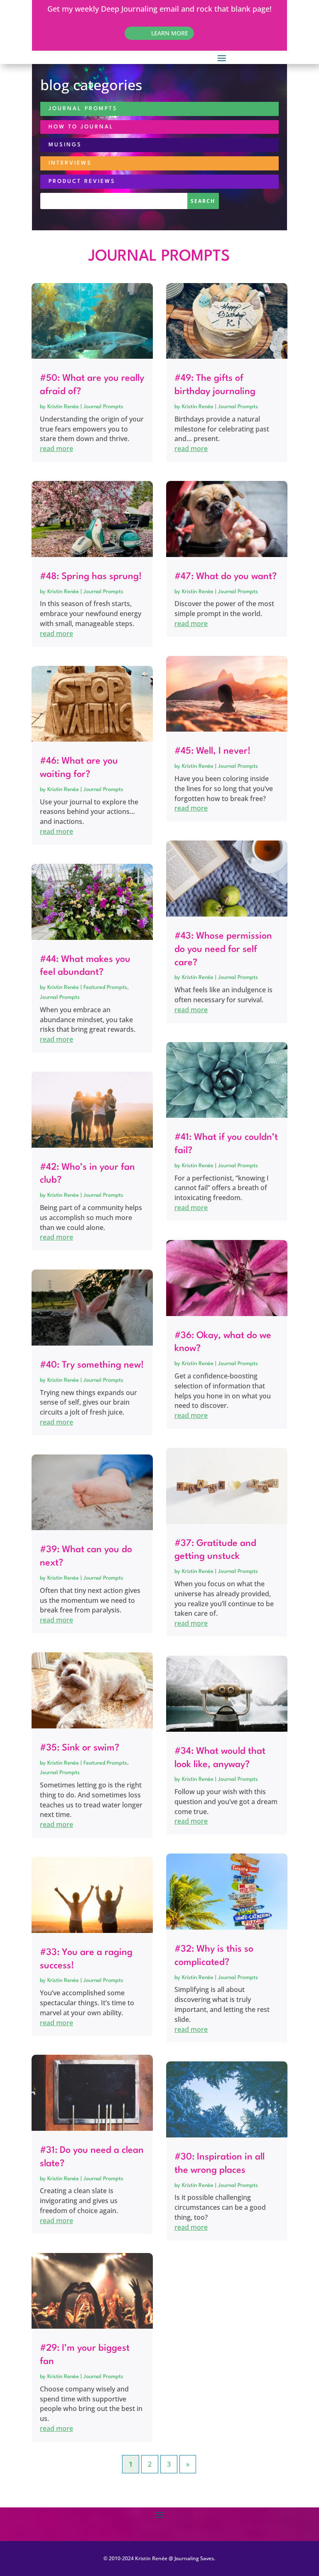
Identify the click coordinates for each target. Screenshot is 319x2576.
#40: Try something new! (92, 1365)
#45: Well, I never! (212, 751)
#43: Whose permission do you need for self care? (223, 949)
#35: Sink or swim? (80, 1748)
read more (56, 449)
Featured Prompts (105, 987)
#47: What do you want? (226, 577)
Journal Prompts (103, 407)
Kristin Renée (63, 407)
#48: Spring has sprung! (91, 577)
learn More (170, 33)
